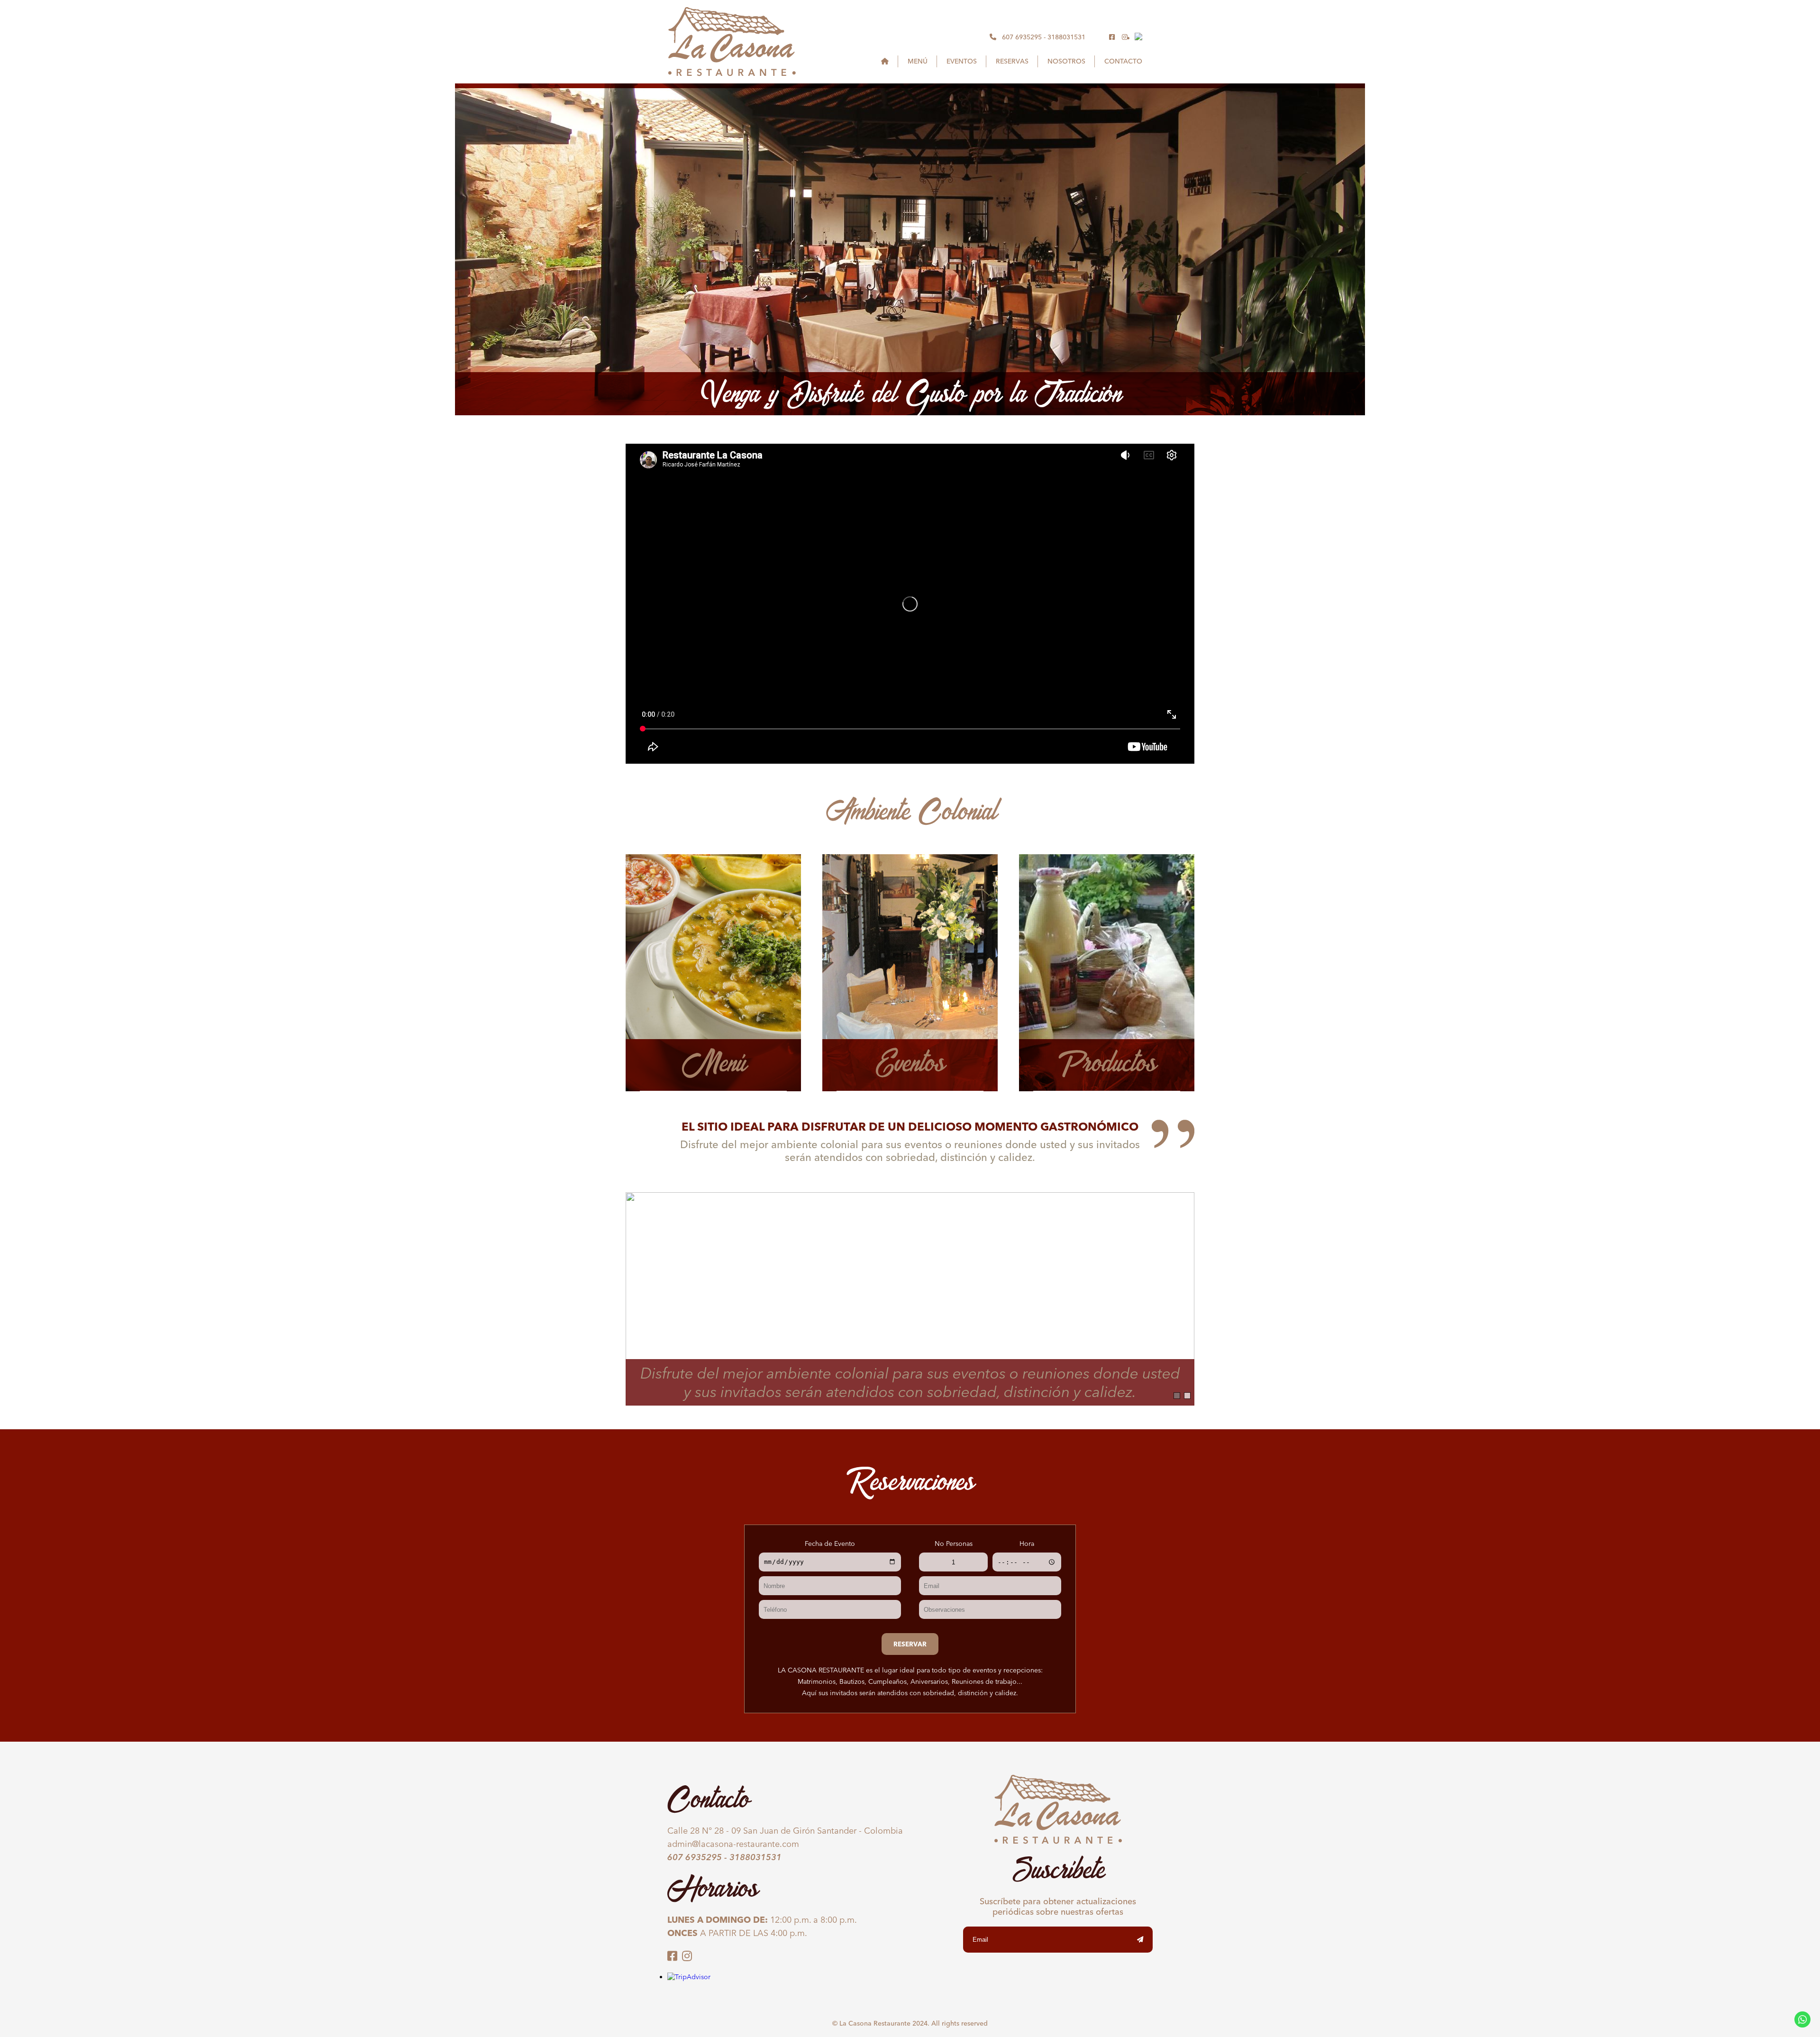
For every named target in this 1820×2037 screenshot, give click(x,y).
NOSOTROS (1066, 61)
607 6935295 (1022, 37)
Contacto (1123, 61)
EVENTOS (962, 61)
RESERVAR (910, 1644)
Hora (1027, 1544)
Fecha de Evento (830, 1544)
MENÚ (918, 61)
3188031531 (1066, 37)
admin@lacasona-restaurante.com (733, 1844)
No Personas (954, 1544)
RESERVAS (1012, 61)
